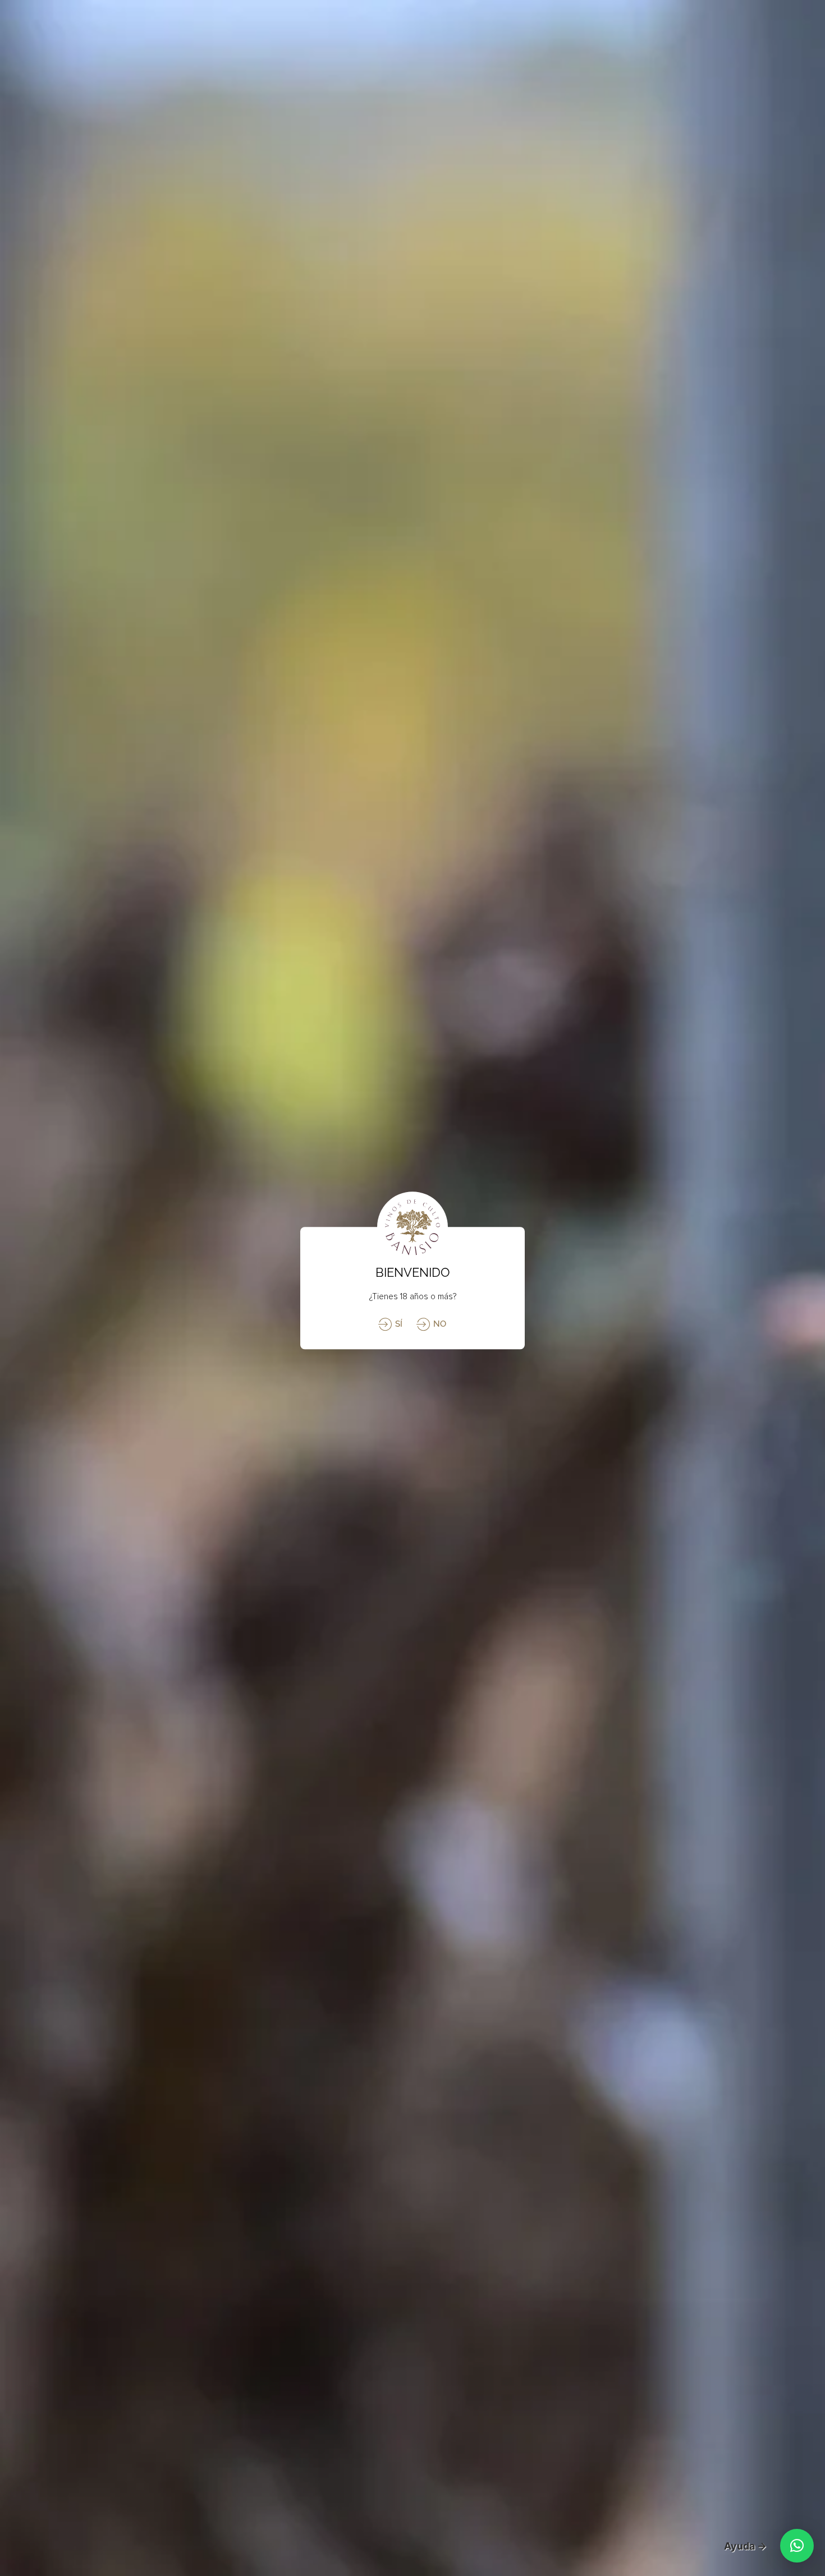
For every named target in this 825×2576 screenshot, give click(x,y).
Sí (398, 1324)
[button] (797, 2546)
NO (439, 1324)
